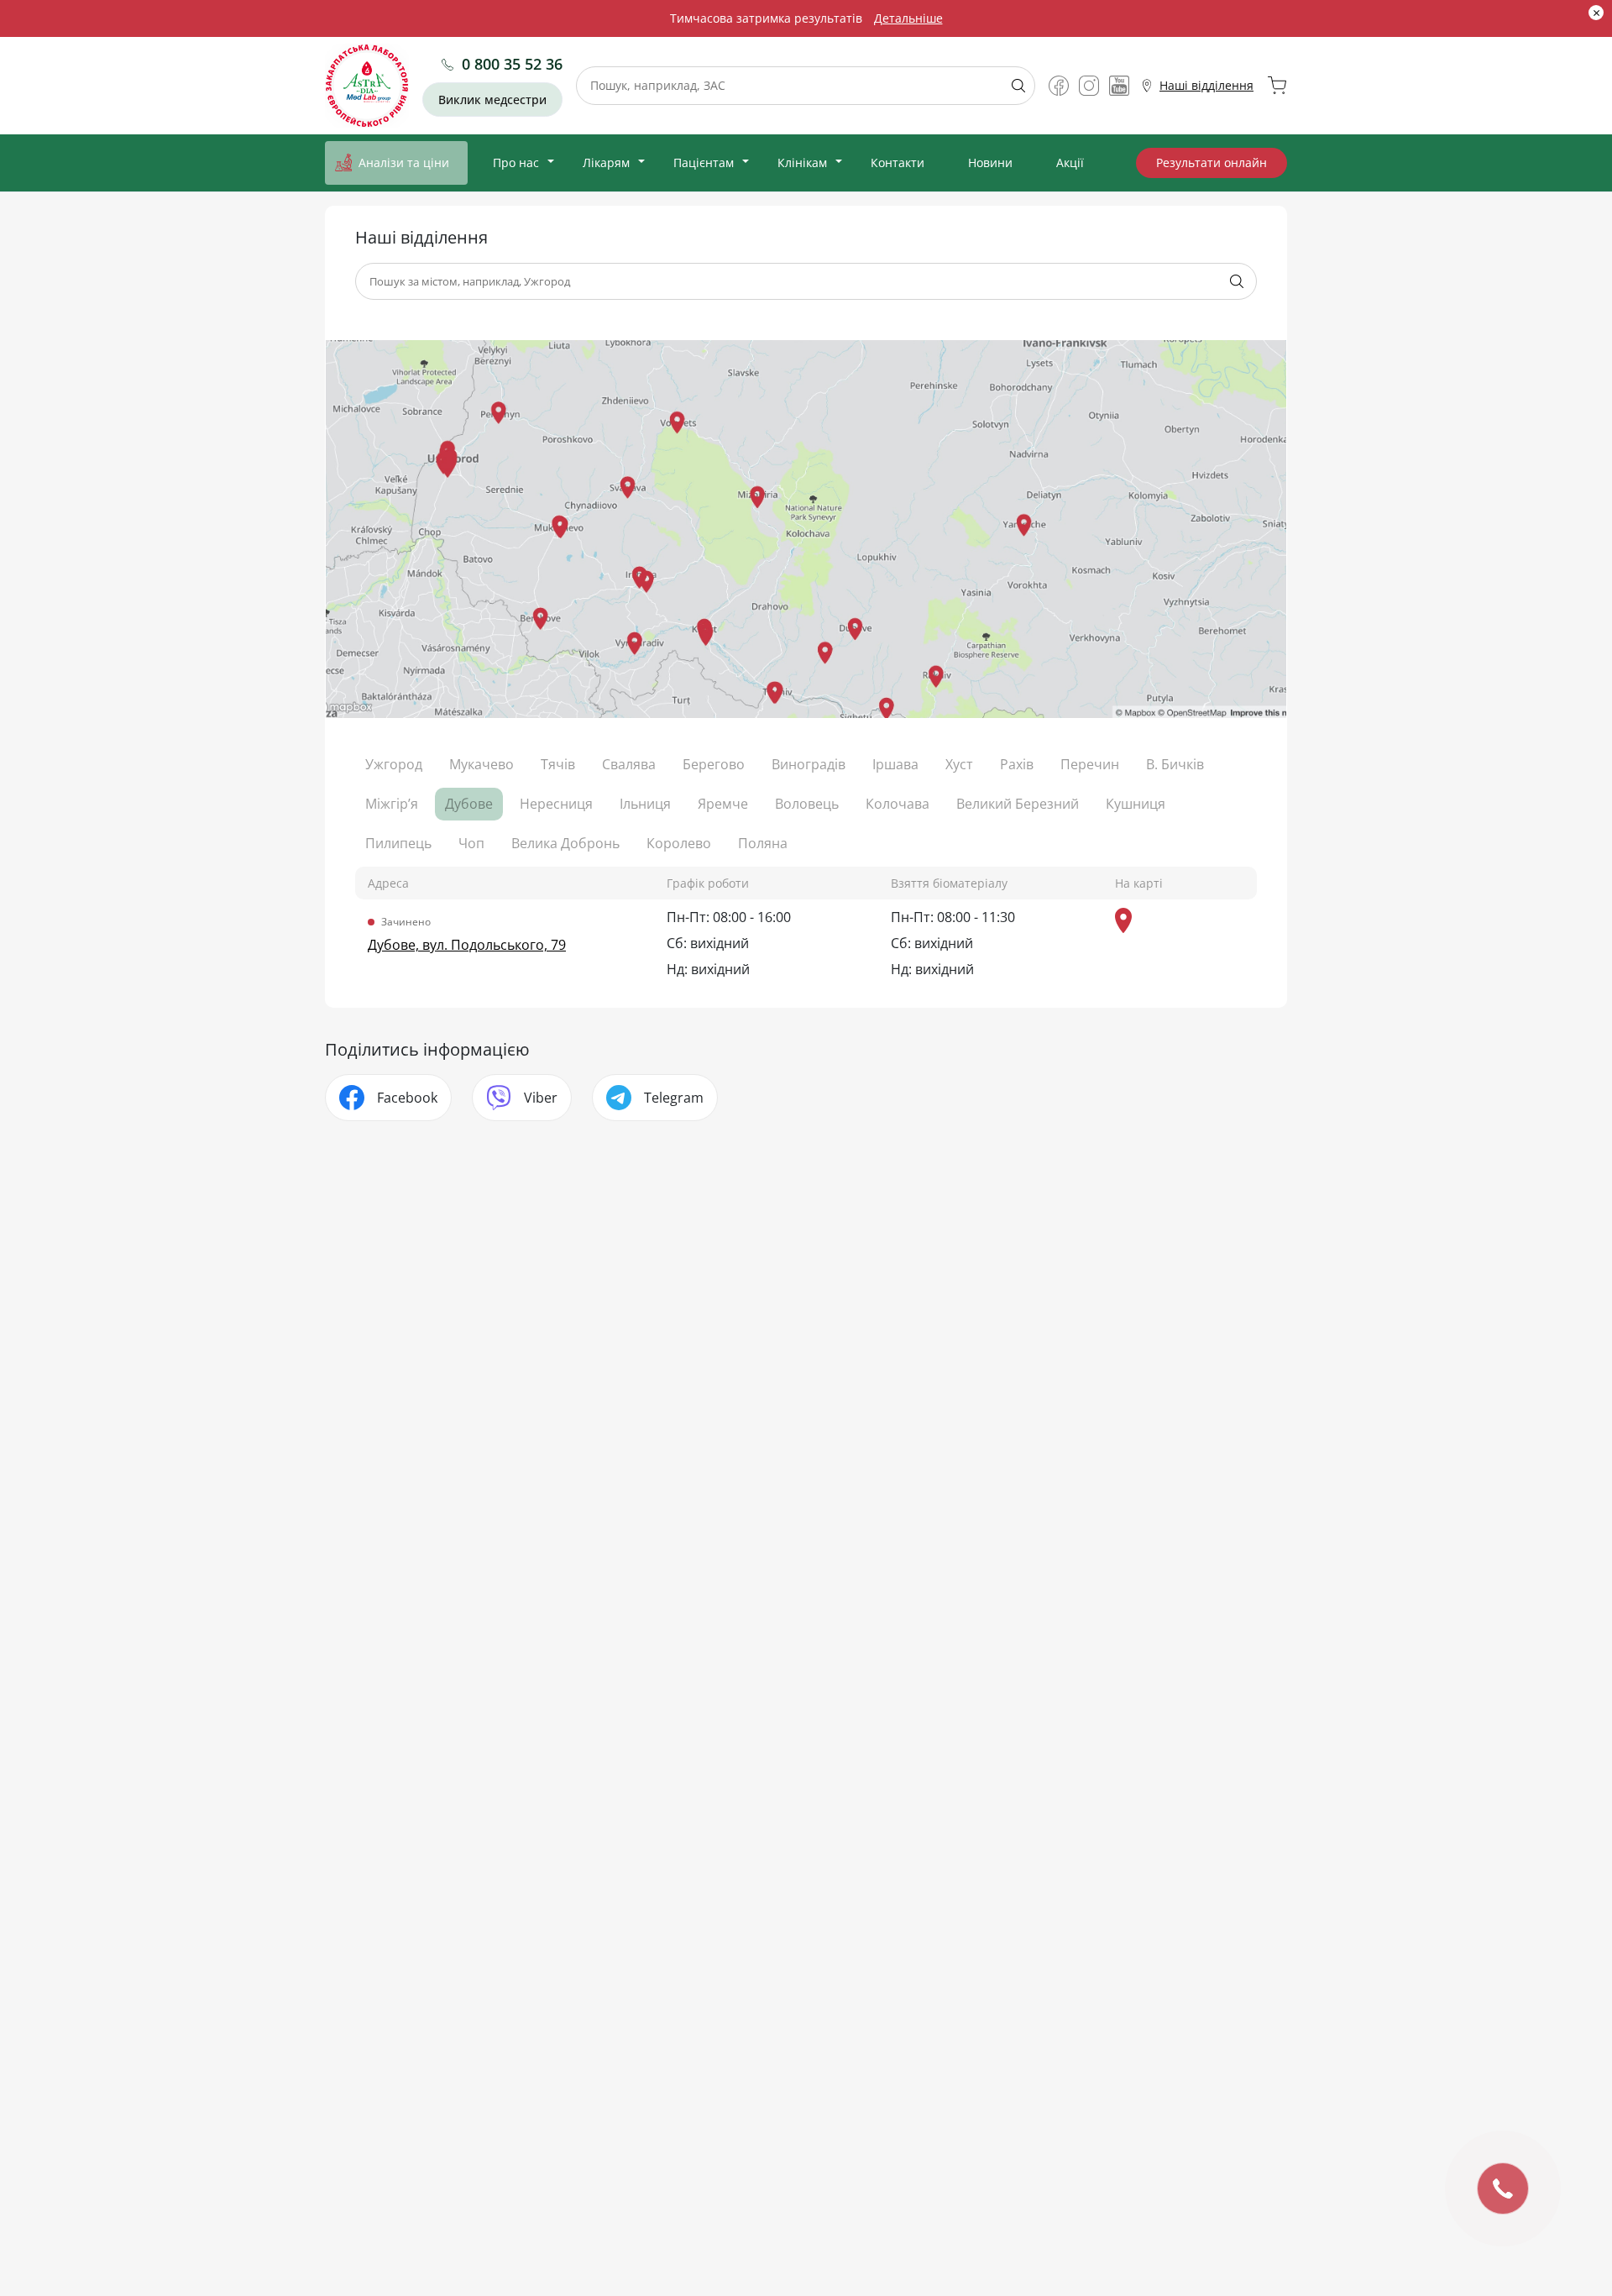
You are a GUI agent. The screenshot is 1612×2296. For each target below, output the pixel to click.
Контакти (898, 163)
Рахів (1017, 764)
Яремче (723, 804)
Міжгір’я (392, 804)
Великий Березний (1018, 804)
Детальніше (908, 18)
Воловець (807, 804)
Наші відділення (1206, 85)
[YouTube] (1119, 86)
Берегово (714, 764)
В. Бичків (1175, 764)
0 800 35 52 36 (512, 64)
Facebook (407, 1098)
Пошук (1237, 281)
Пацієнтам (704, 163)
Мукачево (482, 764)
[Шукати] (1012, 86)
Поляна (763, 843)
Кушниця (1136, 804)
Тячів (558, 764)
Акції (1070, 163)
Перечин (1090, 764)
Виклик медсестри (492, 100)
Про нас (516, 163)
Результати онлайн (1212, 163)
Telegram (674, 1098)
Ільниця (645, 804)
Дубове (469, 804)
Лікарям (606, 163)
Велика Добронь (565, 843)
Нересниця (556, 804)
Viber (541, 1098)
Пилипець (398, 843)
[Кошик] (1277, 86)
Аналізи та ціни (404, 163)
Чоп (471, 843)
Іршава (895, 764)
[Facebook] (1059, 86)
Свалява (629, 764)
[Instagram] (1089, 86)
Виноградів (809, 764)
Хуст (959, 764)
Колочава (898, 804)
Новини (990, 163)
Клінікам (802, 163)
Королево (679, 843)
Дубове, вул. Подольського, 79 (467, 945)
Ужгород (394, 764)
